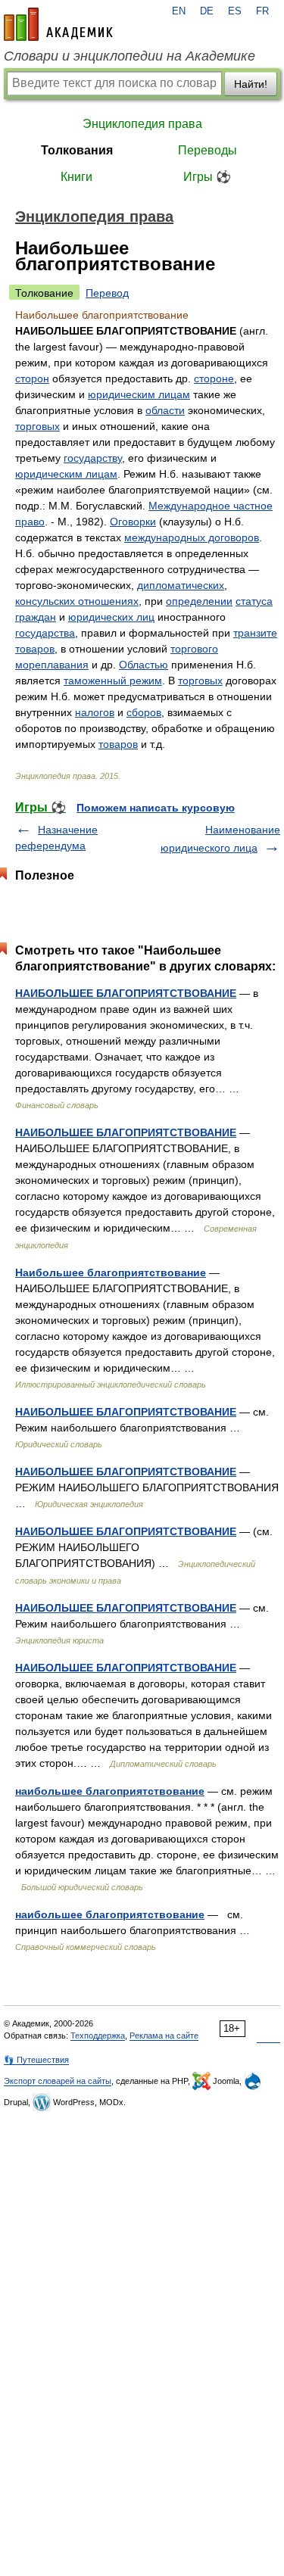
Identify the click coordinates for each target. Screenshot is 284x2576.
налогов (95, 712)
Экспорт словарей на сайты (58, 2081)
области (165, 410)
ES (235, 11)
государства (45, 633)
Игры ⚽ (207, 177)
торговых (37, 426)
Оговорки (133, 522)
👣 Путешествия (36, 2060)
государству (93, 458)
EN (179, 11)
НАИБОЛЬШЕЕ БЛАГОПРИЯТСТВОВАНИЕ (126, 993)
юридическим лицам (139, 394)
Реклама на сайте (164, 2036)
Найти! (251, 84)
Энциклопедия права (142, 124)
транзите (255, 633)
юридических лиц (111, 617)
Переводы (208, 150)
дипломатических (181, 585)
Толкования (77, 150)
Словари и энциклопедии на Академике (130, 56)
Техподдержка (98, 2036)
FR (262, 11)
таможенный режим (113, 681)
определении (199, 601)
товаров (35, 649)
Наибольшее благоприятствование (111, 1272)
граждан (36, 617)
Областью (144, 665)
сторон (32, 378)
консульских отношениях (77, 601)
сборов (144, 712)
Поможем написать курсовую (156, 808)
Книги (76, 177)
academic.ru (58, 24)
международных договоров (192, 537)
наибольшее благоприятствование (110, 1791)
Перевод (107, 293)
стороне (214, 378)
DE (207, 11)
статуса (254, 601)
